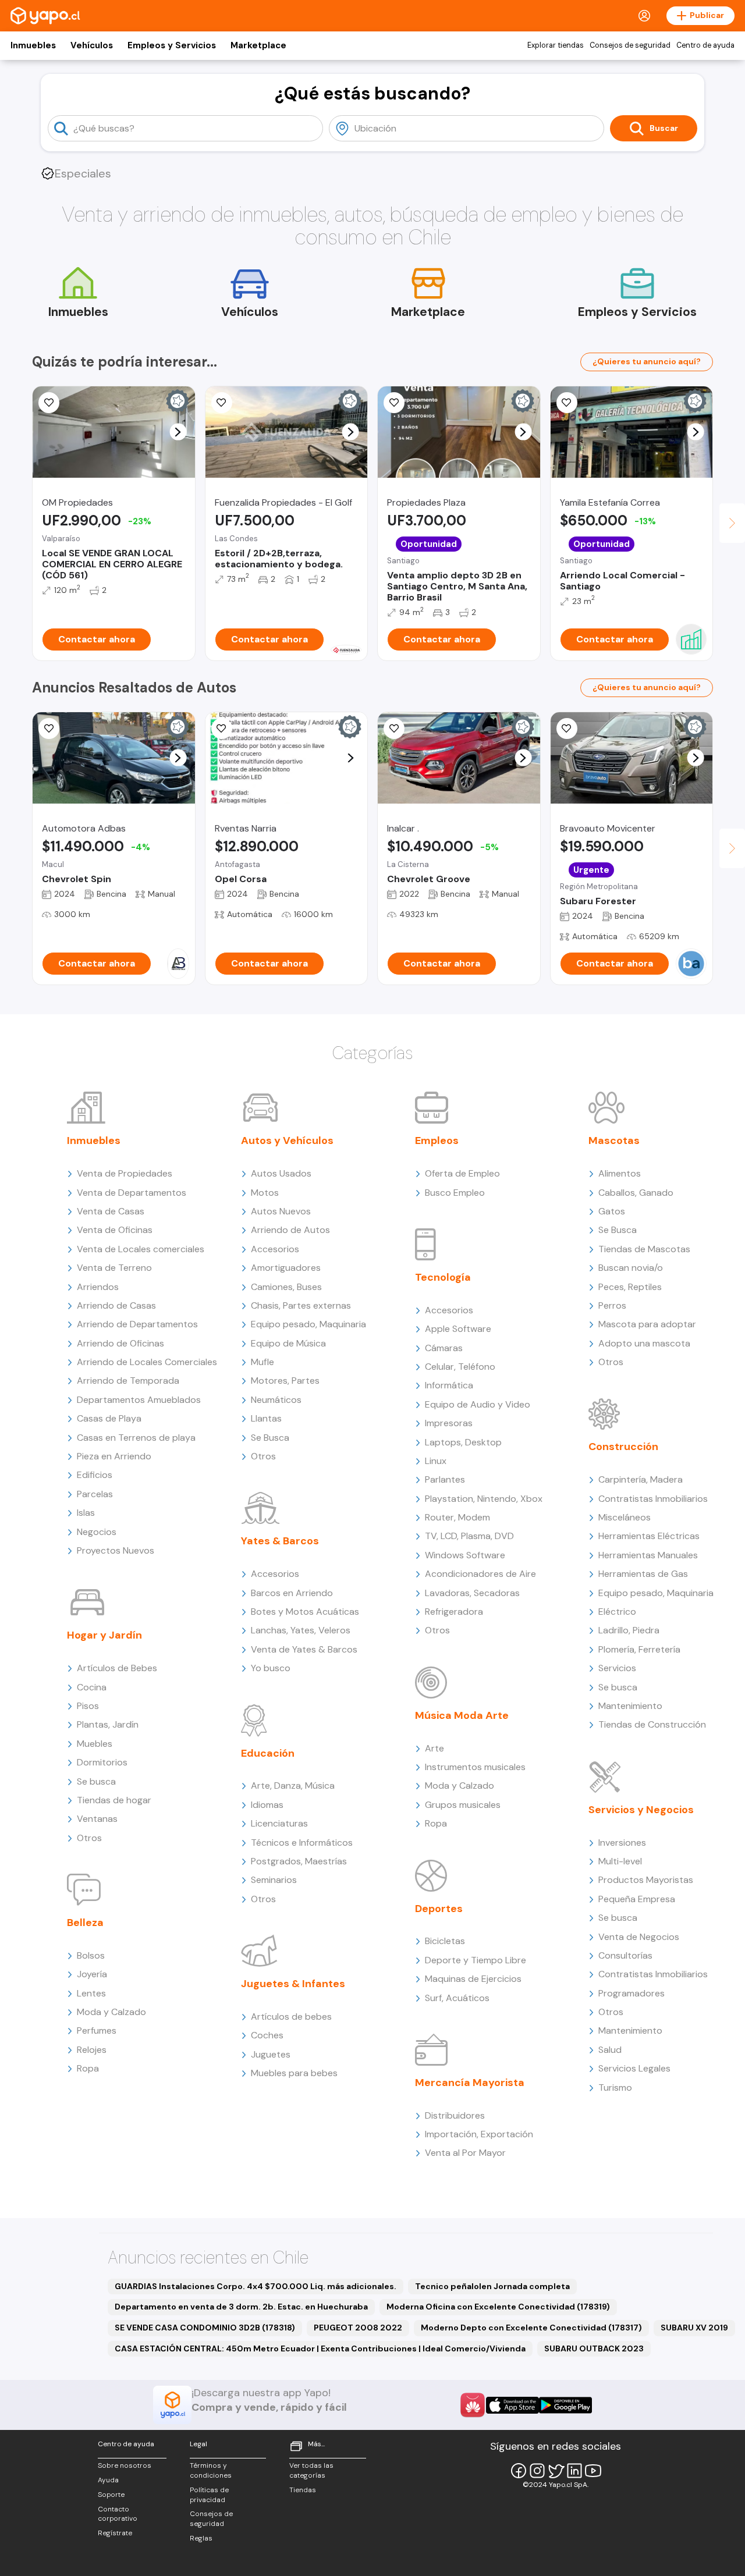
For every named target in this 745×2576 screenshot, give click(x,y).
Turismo (615, 2088)
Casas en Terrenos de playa (136, 1438)
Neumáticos (276, 1400)
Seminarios (274, 1880)
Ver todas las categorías (311, 2470)
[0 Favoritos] (49, 729)
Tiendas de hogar (114, 1800)
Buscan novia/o (631, 1268)
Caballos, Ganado (636, 1193)
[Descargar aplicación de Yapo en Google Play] (565, 2405)
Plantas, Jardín (108, 1724)
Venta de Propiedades (125, 1173)
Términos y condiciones (211, 2470)
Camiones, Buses (286, 1287)
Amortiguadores (286, 1268)
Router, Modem (457, 1517)
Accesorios (275, 1249)
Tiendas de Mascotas (644, 1249)
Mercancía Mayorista (470, 2083)
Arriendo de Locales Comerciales (147, 1362)
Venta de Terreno (114, 1268)
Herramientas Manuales (648, 1555)
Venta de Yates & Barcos (304, 1649)
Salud (610, 2050)
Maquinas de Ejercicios (473, 1979)
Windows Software (465, 1555)
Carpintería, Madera (641, 1479)
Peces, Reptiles (630, 1287)
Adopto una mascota (644, 1343)
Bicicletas (445, 1941)
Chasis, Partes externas (301, 1305)
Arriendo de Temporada (128, 1381)
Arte (434, 1748)
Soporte (111, 2495)
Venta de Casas (111, 1211)
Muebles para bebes (294, 2073)
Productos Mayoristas (646, 1880)
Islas (86, 1513)
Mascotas (614, 1140)
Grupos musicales (463, 1805)
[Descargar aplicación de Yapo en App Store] (512, 2405)
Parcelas (95, 1494)
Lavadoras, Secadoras (472, 1593)
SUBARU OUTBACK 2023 (594, 2348)
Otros (89, 1838)
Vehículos (92, 45)
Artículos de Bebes (117, 1668)
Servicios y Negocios (641, 1810)
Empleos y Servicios (172, 45)
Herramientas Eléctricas (649, 1536)
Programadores (632, 1993)
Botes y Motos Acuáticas (305, 1612)
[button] (178, 432)
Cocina (92, 1687)
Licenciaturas (279, 1823)
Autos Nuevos (281, 1211)
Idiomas (267, 1805)
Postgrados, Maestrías (299, 1861)
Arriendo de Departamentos (137, 1324)
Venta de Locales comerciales (141, 1249)
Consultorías (625, 1955)
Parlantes (445, 1479)
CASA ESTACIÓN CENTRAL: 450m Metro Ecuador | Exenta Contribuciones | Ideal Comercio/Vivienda (320, 2348)
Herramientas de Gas (643, 1574)
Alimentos (620, 1173)
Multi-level (620, 1861)
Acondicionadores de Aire (480, 1574)
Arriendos (98, 1287)
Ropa (88, 2068)
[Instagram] (537, 2471)
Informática (449, 1385)
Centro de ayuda (705, 45)
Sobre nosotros (125, 2465)
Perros (612, 1305)
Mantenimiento (630, 1706)
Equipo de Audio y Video (478, 1404)
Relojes (92, 2050)
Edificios (95, 1475)
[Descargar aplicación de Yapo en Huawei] (473, 2405)
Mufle (262, 1362)
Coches (267, 2035)
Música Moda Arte (462, 1715)
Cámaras (444, 1348)
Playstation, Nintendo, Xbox (484, 1499)
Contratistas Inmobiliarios (653, 1499)
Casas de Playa (109, 1418)
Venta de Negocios (639, 1937)
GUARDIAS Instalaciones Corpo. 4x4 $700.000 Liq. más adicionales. (256, 2286)
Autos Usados (281, 1173)
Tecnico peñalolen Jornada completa (492, 2286)
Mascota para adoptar (647, 1324)
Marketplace (258, 45)
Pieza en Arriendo (114, 1456)
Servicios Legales (634, 2068)
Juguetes (271, 2054)
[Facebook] (519, 2471)
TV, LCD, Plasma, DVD (469, 1536)
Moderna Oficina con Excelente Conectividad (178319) (498, 2307)
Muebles (95, 1744)
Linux (436, 1461)
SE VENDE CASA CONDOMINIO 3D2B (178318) (205, 2328)
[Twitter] (556, 2471)
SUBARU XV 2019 (694, 2328)
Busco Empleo (455, 1193)
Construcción (623, 1447)
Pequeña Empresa (637, 1899)
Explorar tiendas (556, 45)
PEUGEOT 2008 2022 (358, 2328)
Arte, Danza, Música (293, 1786)
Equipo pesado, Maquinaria (308, 1324)
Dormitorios (102, 1762)
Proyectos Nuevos (116, 1550)
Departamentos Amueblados (139, 1400)
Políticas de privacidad (209, 2495)
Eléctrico (617, 1612)
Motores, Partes (285, 1381)
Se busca (96, 1781)
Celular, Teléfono (460, 1367)
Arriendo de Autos (290, 1230)
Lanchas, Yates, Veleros (301, 1630)
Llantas (266, 1418)
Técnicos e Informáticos (302, 1843)
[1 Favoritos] (222, 403)
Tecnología (443, 1277)
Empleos (437, 1140)
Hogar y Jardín (104, 1635)
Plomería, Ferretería (639, 1649)
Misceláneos (625, 1517)
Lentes (91, 1993)
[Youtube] (593, 2471)
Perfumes (97, 2030)
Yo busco (271, 1668)
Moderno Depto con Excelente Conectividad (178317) (531, 2328)
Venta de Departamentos (132, 1193)
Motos (265, 1193)
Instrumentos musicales (475, 1767)
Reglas (201, 2538)
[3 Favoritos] (567, 403)
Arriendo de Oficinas (120, 1343)
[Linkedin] (574, 2471)
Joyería (92, 1974)
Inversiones (622, 1843)
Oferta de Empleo (462, 1173)
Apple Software (458, 1329)
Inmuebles (33, 45)
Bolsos (91, 1955)
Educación (268, 1753)
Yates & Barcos (280, 1541)
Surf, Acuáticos (457, 1998)
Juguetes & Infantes (293, 1984)
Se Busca (270, 1438)
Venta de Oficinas (115, 1230)
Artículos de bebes (291, 2017)
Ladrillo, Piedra (629, 1630)
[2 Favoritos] (49, 403)
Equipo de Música (288, 1343)
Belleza (85, 1923)
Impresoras (449, 1423)
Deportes (439, 1909)
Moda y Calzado (111, 2012)
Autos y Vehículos (287, 1140)
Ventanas (97, 1819)
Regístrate (115, 2533)
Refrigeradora (454, 1612)
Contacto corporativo (118, 2514)
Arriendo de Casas (116, 1305)
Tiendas (303, 2490)
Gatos (612, 1211)
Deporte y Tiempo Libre (476, 1960)
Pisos (88, 1706)
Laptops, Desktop (463, 1442)
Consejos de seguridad (630, 45)
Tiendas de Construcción (652, 1724)
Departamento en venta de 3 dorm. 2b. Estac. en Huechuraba (241, 2307)
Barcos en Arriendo (292, 1593)
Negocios (97, 1532)
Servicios (617, 1668)
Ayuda (108, 2480)
